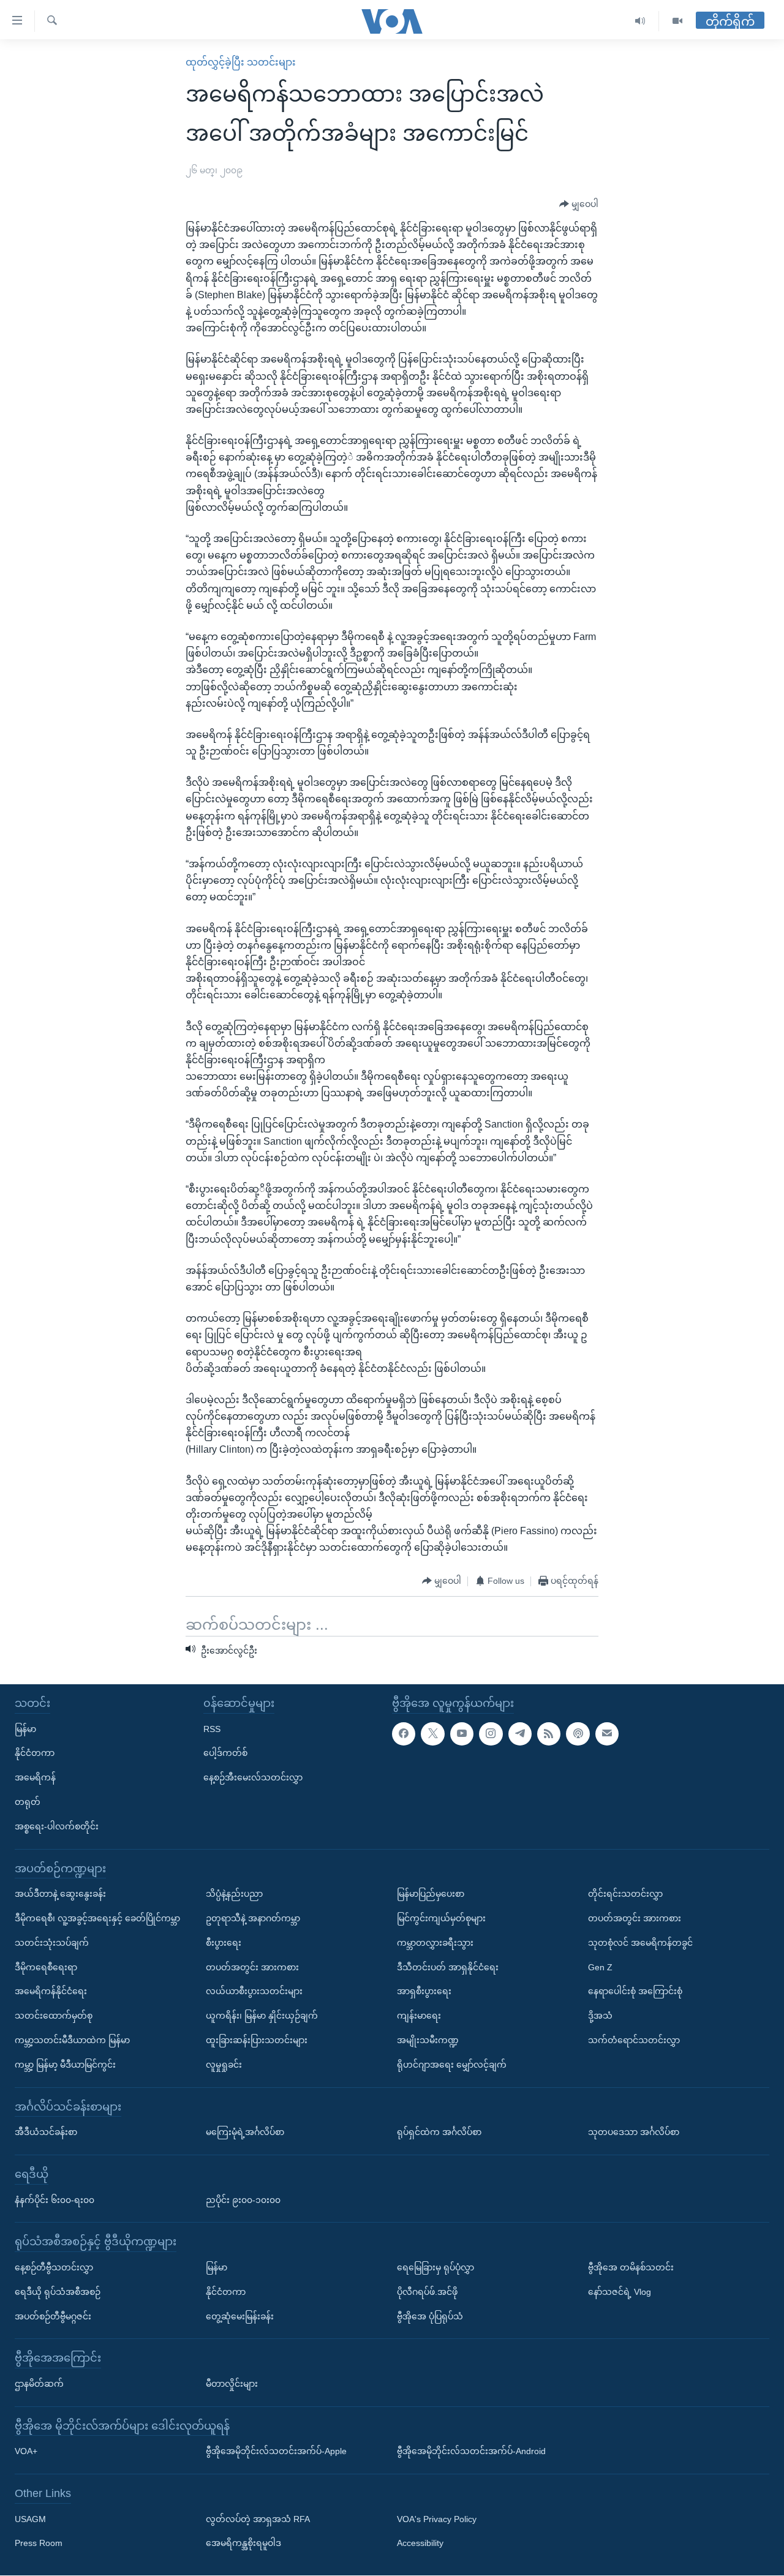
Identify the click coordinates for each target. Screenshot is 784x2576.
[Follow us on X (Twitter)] (432, 1734)
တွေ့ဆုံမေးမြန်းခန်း (240, 2316)
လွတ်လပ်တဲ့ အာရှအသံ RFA (258, 2519)
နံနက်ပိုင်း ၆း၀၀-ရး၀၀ (55, 2200)
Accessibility (420, 2544)
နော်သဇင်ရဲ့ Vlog (620, 2292)
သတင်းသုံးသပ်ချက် (52, 1943)
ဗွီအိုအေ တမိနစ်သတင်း (631, 2267)
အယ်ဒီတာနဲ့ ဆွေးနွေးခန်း (60, 1894)
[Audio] (640, 21)
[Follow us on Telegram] (520, 1734)
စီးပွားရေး (224, 1943)
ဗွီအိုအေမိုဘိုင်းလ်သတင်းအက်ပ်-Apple (276, 2452)
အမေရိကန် (35, 1778)
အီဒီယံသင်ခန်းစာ (46, 2133)
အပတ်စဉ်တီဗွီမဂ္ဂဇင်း (53, 2316)
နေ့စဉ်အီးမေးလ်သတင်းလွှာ (253, 1778)
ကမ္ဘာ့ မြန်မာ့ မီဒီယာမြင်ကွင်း (65, 2065)
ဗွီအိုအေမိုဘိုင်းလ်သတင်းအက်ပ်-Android (471, 2452)
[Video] (677, 21)
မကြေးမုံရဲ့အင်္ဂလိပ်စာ (245, 2133)
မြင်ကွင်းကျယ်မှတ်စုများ (441, 1918)
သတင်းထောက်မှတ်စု (54, 2016)
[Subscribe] (607, 1734)
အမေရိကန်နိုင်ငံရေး (51, 1992)
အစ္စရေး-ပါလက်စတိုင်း (57, 1826)
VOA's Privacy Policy (437, 2519)
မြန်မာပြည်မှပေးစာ (431, 1894)
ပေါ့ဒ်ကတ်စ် (225, 1753)
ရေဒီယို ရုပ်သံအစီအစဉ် (58, 2292)
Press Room (39, 2544)
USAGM (30, 2519)
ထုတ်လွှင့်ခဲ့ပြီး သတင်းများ (241, 62)
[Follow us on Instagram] (491, 1734)
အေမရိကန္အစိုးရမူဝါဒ (243, 2544)
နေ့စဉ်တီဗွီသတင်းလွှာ (54, 2267)
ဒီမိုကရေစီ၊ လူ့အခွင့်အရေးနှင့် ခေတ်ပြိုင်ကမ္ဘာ (97, 1918)
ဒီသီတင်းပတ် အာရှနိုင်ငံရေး (448, 1967)
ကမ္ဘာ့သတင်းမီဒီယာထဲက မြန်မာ (72, 2040)
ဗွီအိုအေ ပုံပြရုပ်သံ (430, 2316)
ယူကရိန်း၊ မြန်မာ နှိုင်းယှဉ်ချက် (262, 2016)
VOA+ (26, 2452)
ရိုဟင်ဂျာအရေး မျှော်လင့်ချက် (452, 2065)
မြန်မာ (25, 1729)
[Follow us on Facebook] (404, 1734)
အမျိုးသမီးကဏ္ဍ (428, 2040)
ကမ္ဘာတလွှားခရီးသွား (435, 1943)
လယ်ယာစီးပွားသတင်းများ (254, 1992)
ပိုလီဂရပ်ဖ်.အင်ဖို (427, 2292)
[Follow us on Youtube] (462, 1734)
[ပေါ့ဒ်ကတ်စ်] (578, 1734)
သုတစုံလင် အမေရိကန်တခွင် (640, 1943)
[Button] (579, 205)
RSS (212, 1729)
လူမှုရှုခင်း (224, 2065)
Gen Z (600, 1967)
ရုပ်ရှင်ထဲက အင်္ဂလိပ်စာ (439, 2133)
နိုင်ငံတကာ (35, 1753)
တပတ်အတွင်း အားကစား (252, 1967)
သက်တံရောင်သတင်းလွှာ (634, 2040)
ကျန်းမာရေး (419, 2016)
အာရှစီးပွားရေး (424, 1992)
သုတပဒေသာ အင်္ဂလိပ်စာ (634, 2133)
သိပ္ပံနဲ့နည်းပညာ (234, 1894)
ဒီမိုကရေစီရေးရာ (46, 1967)
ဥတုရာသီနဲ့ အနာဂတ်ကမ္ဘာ (253, 1918)
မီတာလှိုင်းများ (232, 2384)
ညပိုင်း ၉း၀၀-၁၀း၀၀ (243, 2200)
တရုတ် (28, 1802)
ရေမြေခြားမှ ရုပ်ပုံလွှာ (435, 2267)
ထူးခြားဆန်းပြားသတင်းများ (257, 2040)
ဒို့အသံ (600, 2016)
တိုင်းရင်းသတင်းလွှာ (625, 1894)
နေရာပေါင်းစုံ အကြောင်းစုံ (635, 1992)
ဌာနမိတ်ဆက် (39, 2384)
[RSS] (549, 1734)
